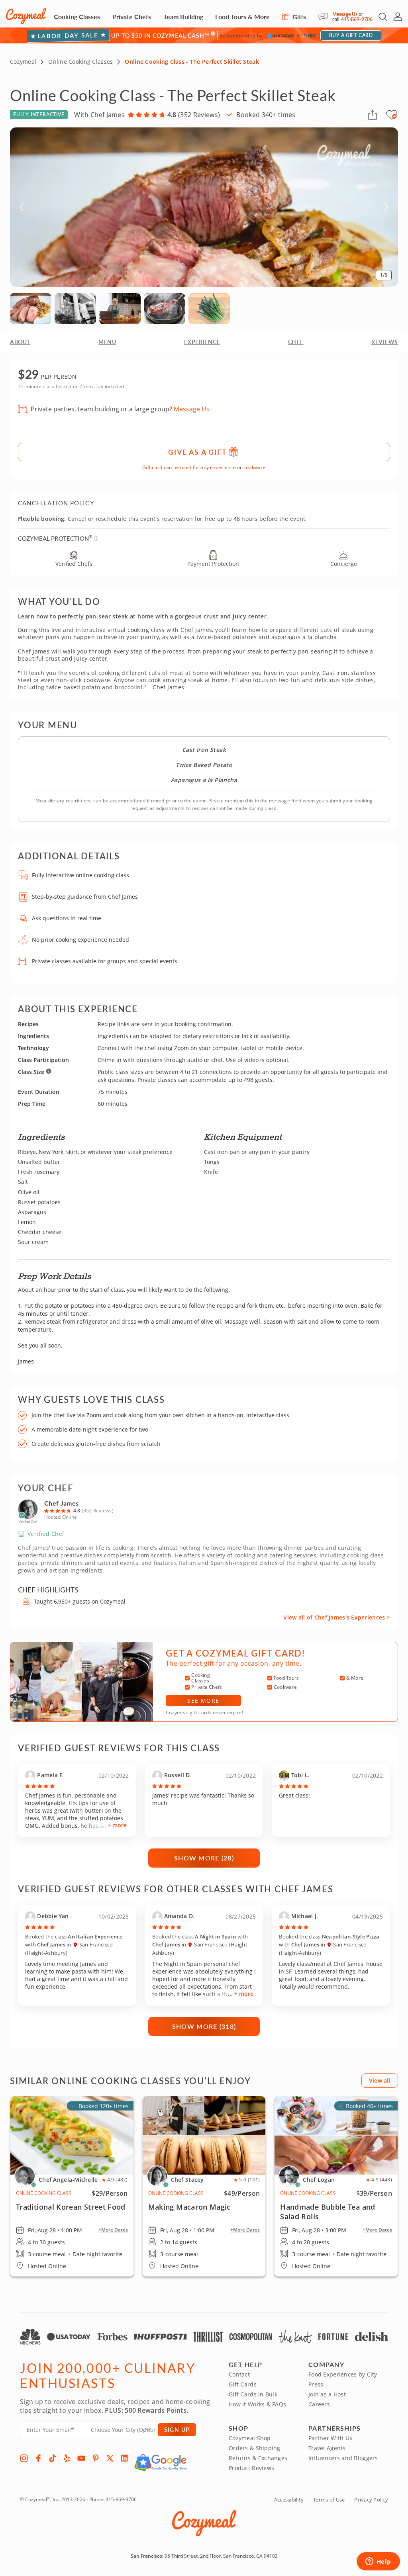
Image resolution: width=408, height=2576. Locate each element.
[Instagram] (24, 2458)
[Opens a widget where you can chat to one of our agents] (378, 2562)
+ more (117, 1825)
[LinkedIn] (124, 2458)
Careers (319, 2404)
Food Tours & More (242, 17)
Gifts (298, 17)
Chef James (61, 1503)
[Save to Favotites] (394, 116)
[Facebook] (38, 2458)
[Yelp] (67, 2458)
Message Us (345, 14)
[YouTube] (81, 2458)
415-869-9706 (357, 19)
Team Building (183, 17)
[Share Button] (373, 115)
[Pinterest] (96, 2458)
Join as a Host (327, 2394)
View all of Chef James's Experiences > (337, 1617)
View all (380, 2080)
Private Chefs (132, 17)
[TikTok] (53, 2458)
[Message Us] (325, 17)
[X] (110, 2458)
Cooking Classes (77, 17)
